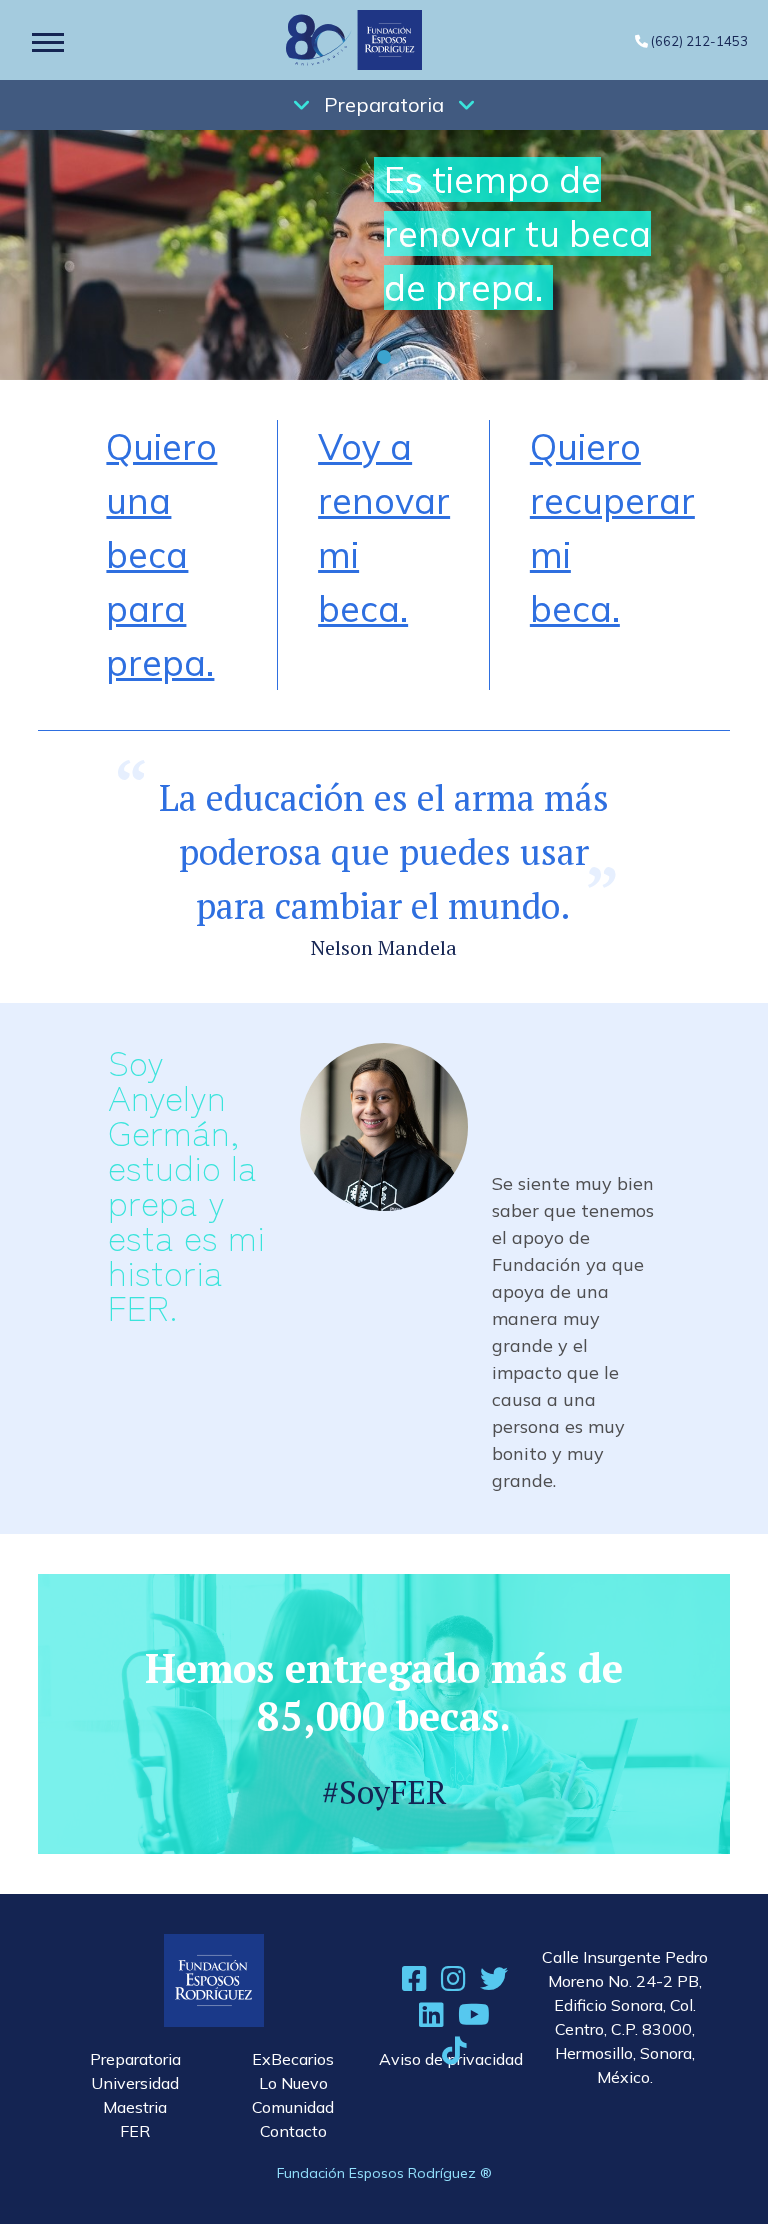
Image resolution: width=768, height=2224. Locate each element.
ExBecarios (293, 2059)
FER (135, 2131)
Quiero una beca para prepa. (161, 554)
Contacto (293, 2131)
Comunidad (293, 2107)
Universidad (135, 2083)
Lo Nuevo (293, 2083)
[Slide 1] (384, 357)
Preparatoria (384, 104)
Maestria (135, 2107)
